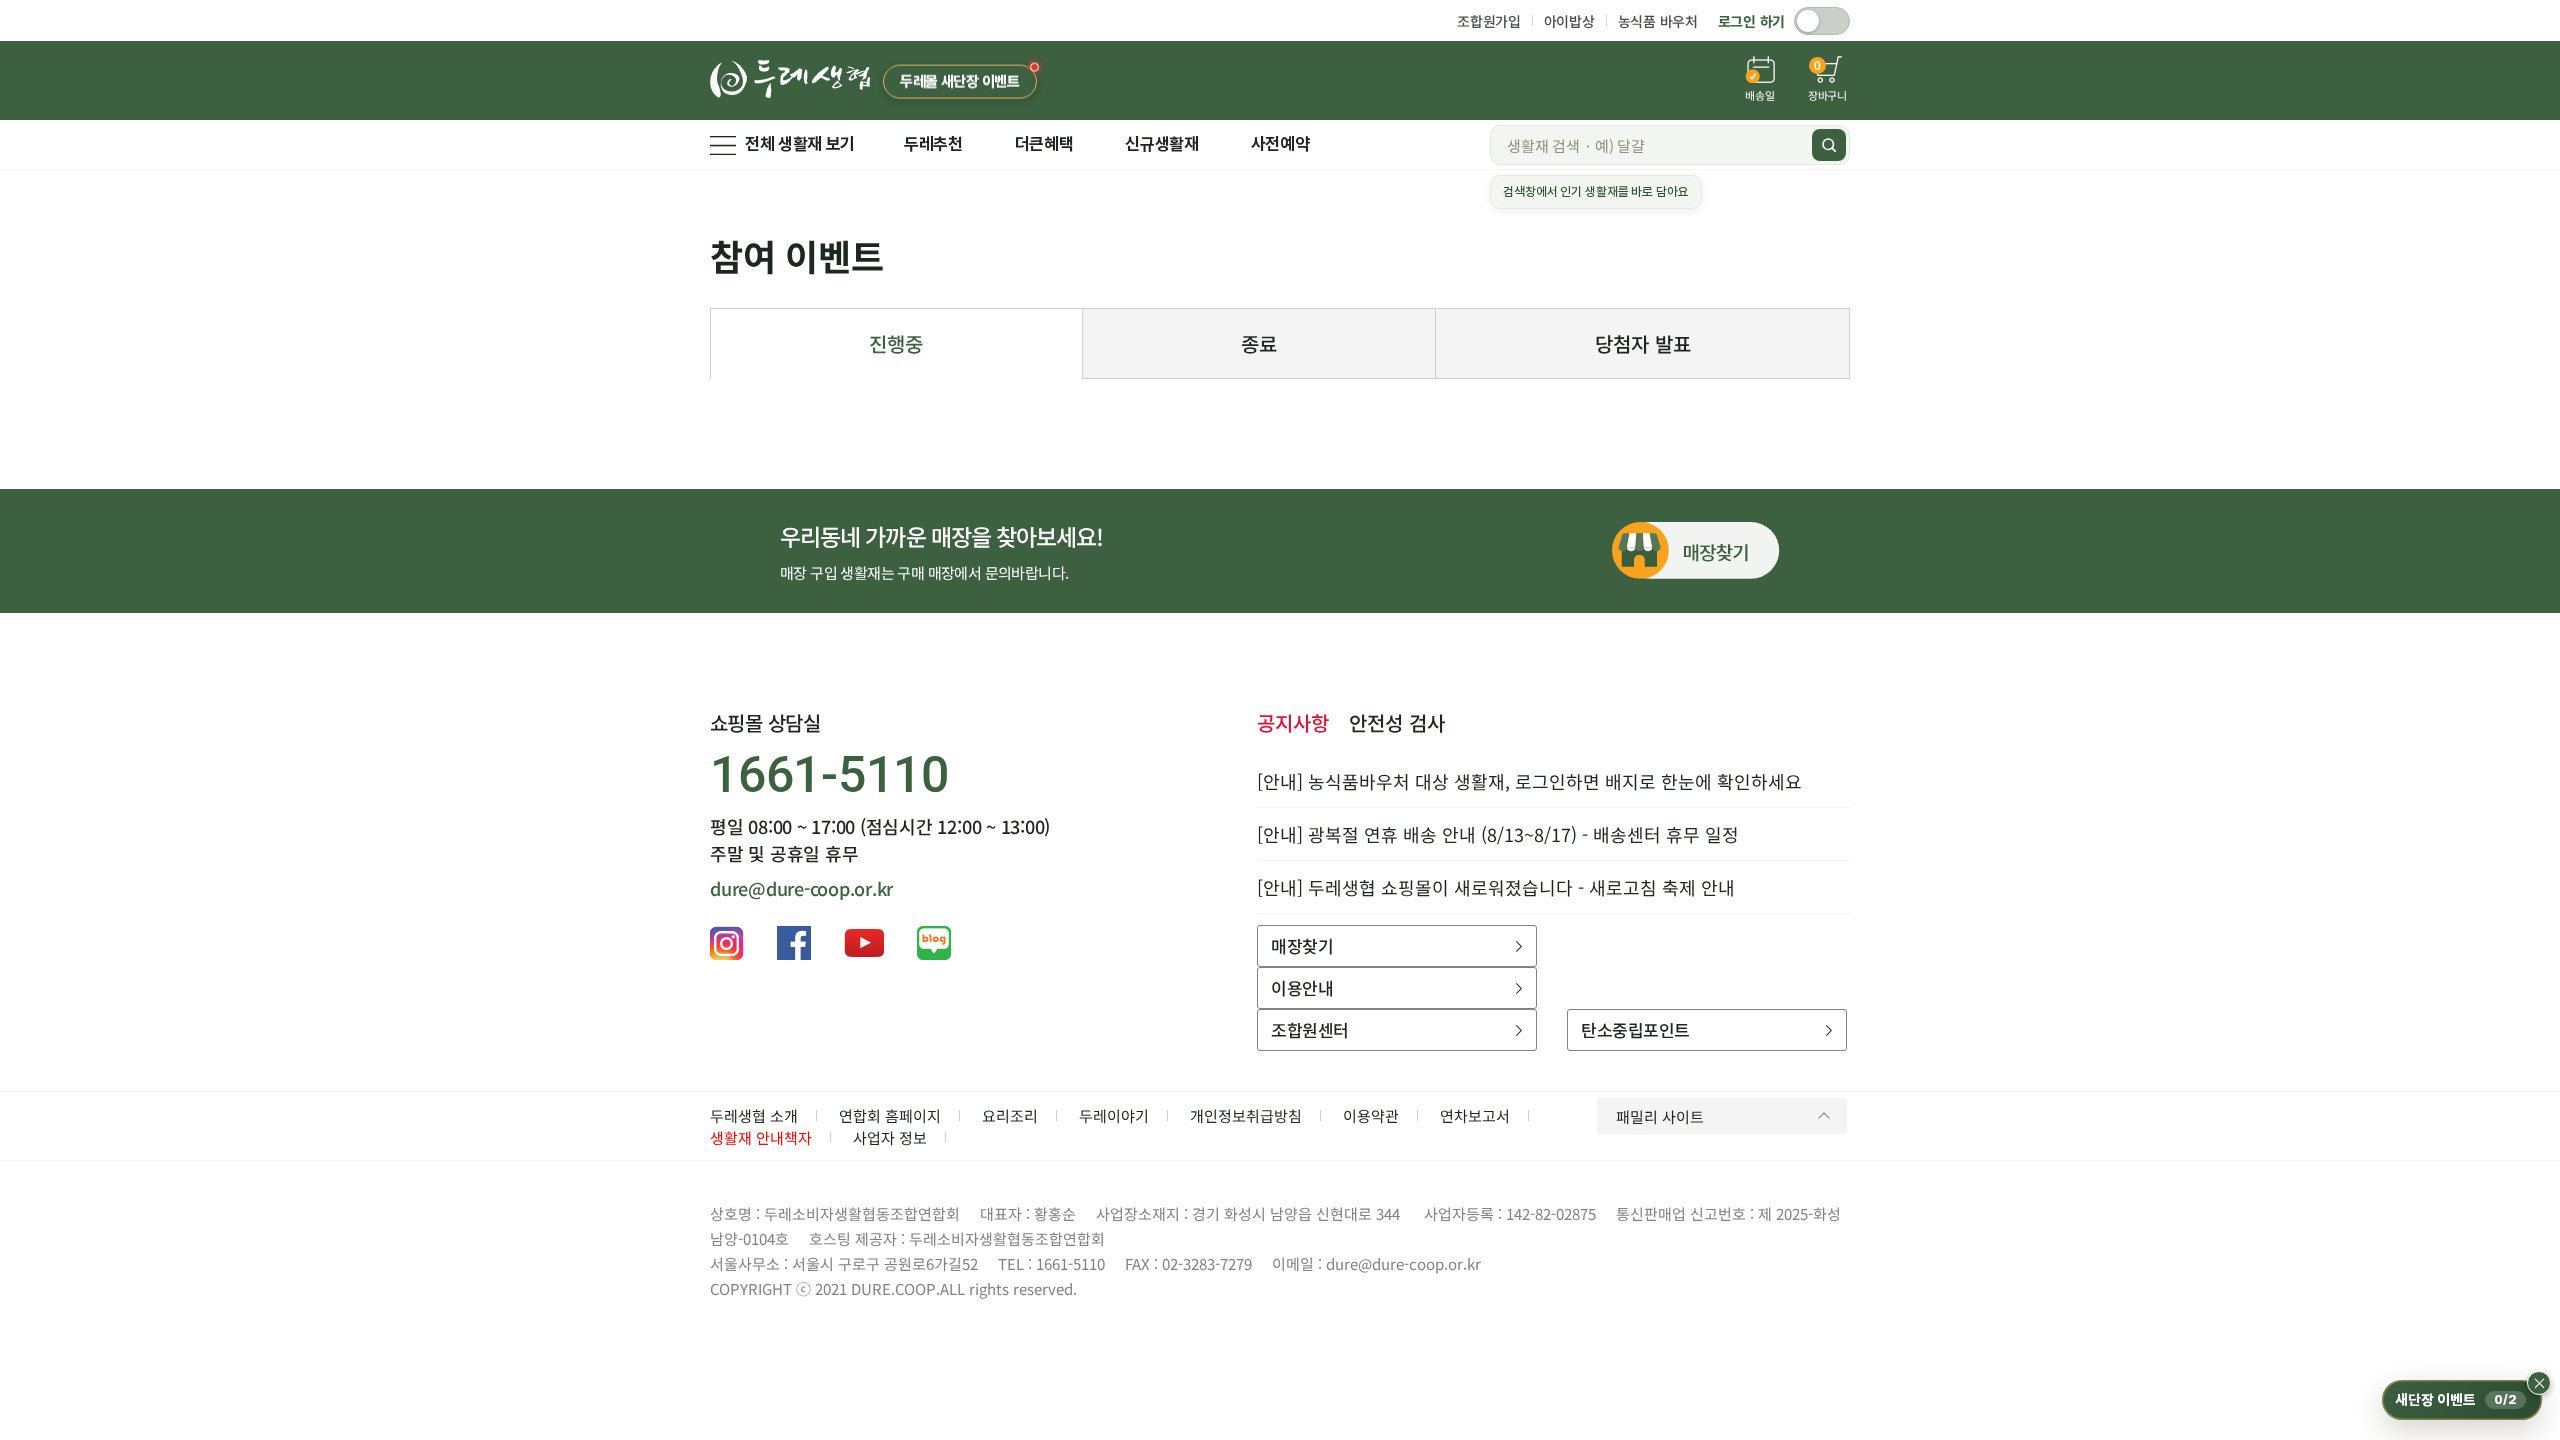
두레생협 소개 (754, 1115)
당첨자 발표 (1643, 343)
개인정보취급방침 (1246, 1115)
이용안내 (1302, 987)
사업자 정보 (890, 1137)
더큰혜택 (1044, 144)
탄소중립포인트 (1635, 1029)
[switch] (1822, 21)
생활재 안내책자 (761, 1137)
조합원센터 (1309, 1029)
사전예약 (1280, 144)
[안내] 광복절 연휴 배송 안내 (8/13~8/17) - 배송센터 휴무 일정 (1498, 834)
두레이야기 (1114, 1115)
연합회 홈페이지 (890, 1115)
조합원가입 (1489, 21)
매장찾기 (1302, 945)
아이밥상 (1569, 21)
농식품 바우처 (1658, 21)
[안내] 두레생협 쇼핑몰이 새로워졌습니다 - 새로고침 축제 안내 (1496, 887)
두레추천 (933, 144)
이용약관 (1371, 1115)
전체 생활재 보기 (800, 144)
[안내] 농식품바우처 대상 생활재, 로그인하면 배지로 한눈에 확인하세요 (1529, 781)
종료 (1259, 343)
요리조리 (1010, 1115)
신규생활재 (1161, 144)
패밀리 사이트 (1660, 1116)
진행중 (896, 343)
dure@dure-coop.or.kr (801, 888)
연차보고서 (1475, 1115)
